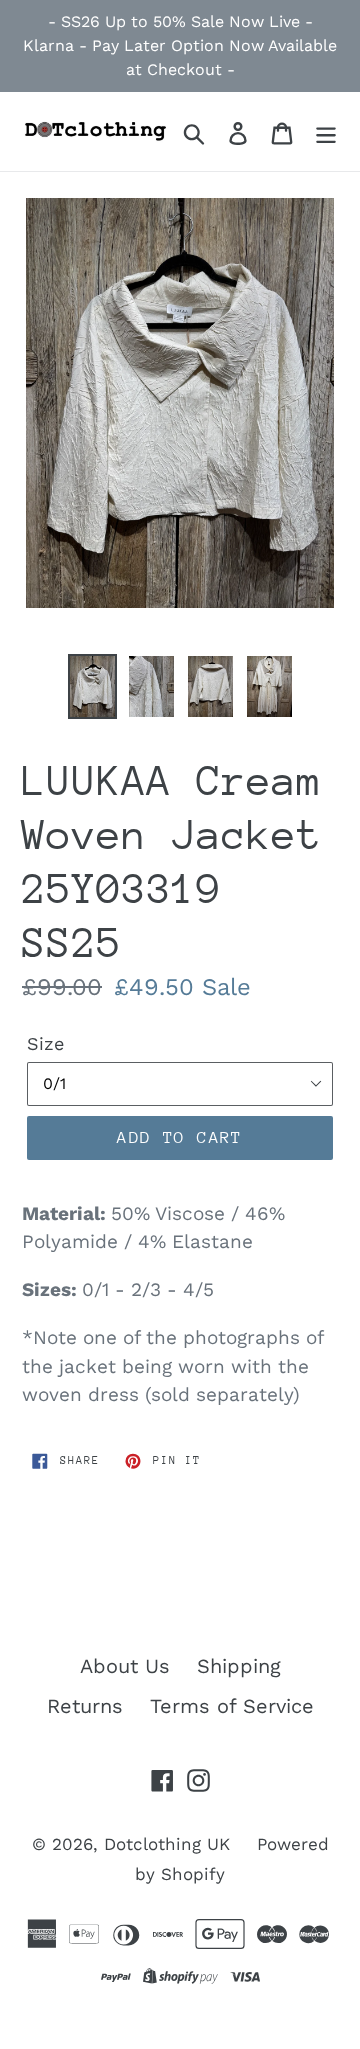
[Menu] (326, 131)
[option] (92, 686)
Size (45, 1043)
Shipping (239, 1666)
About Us (125, 1666)
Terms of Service (232, 1706)
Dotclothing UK (167, 1844)
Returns (85, 1706)
